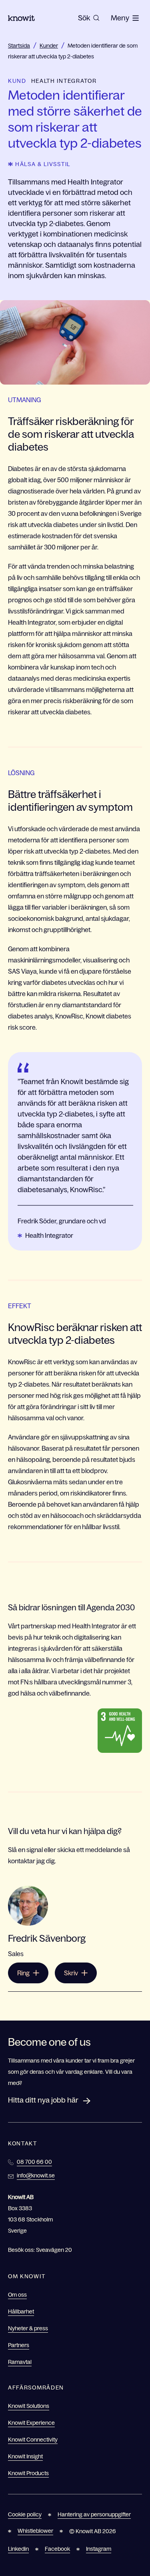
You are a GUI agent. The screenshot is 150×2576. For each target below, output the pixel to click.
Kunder (49, 46)
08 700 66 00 (34, 2162)
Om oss (17, 2295)
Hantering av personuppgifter (94, 2514)
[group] (89, 18)
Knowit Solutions (29, 2406)
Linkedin (18, 2549)
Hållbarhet (21, 2311)
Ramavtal (20, 2362)
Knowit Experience (31, 2423)
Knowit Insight (25, 2456)
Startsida (19, 46)
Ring (23, 1973)
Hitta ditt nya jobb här (43, 2100)
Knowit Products (28, 2473)
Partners (19, 2345)
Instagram (99, 2549)
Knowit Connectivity (33, 2440)
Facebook (57, 2549)
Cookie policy (25, 2514)
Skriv (71, 1973)
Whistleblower (35, 2531)
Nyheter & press (28, 2328)
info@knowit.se (36, 2175)
